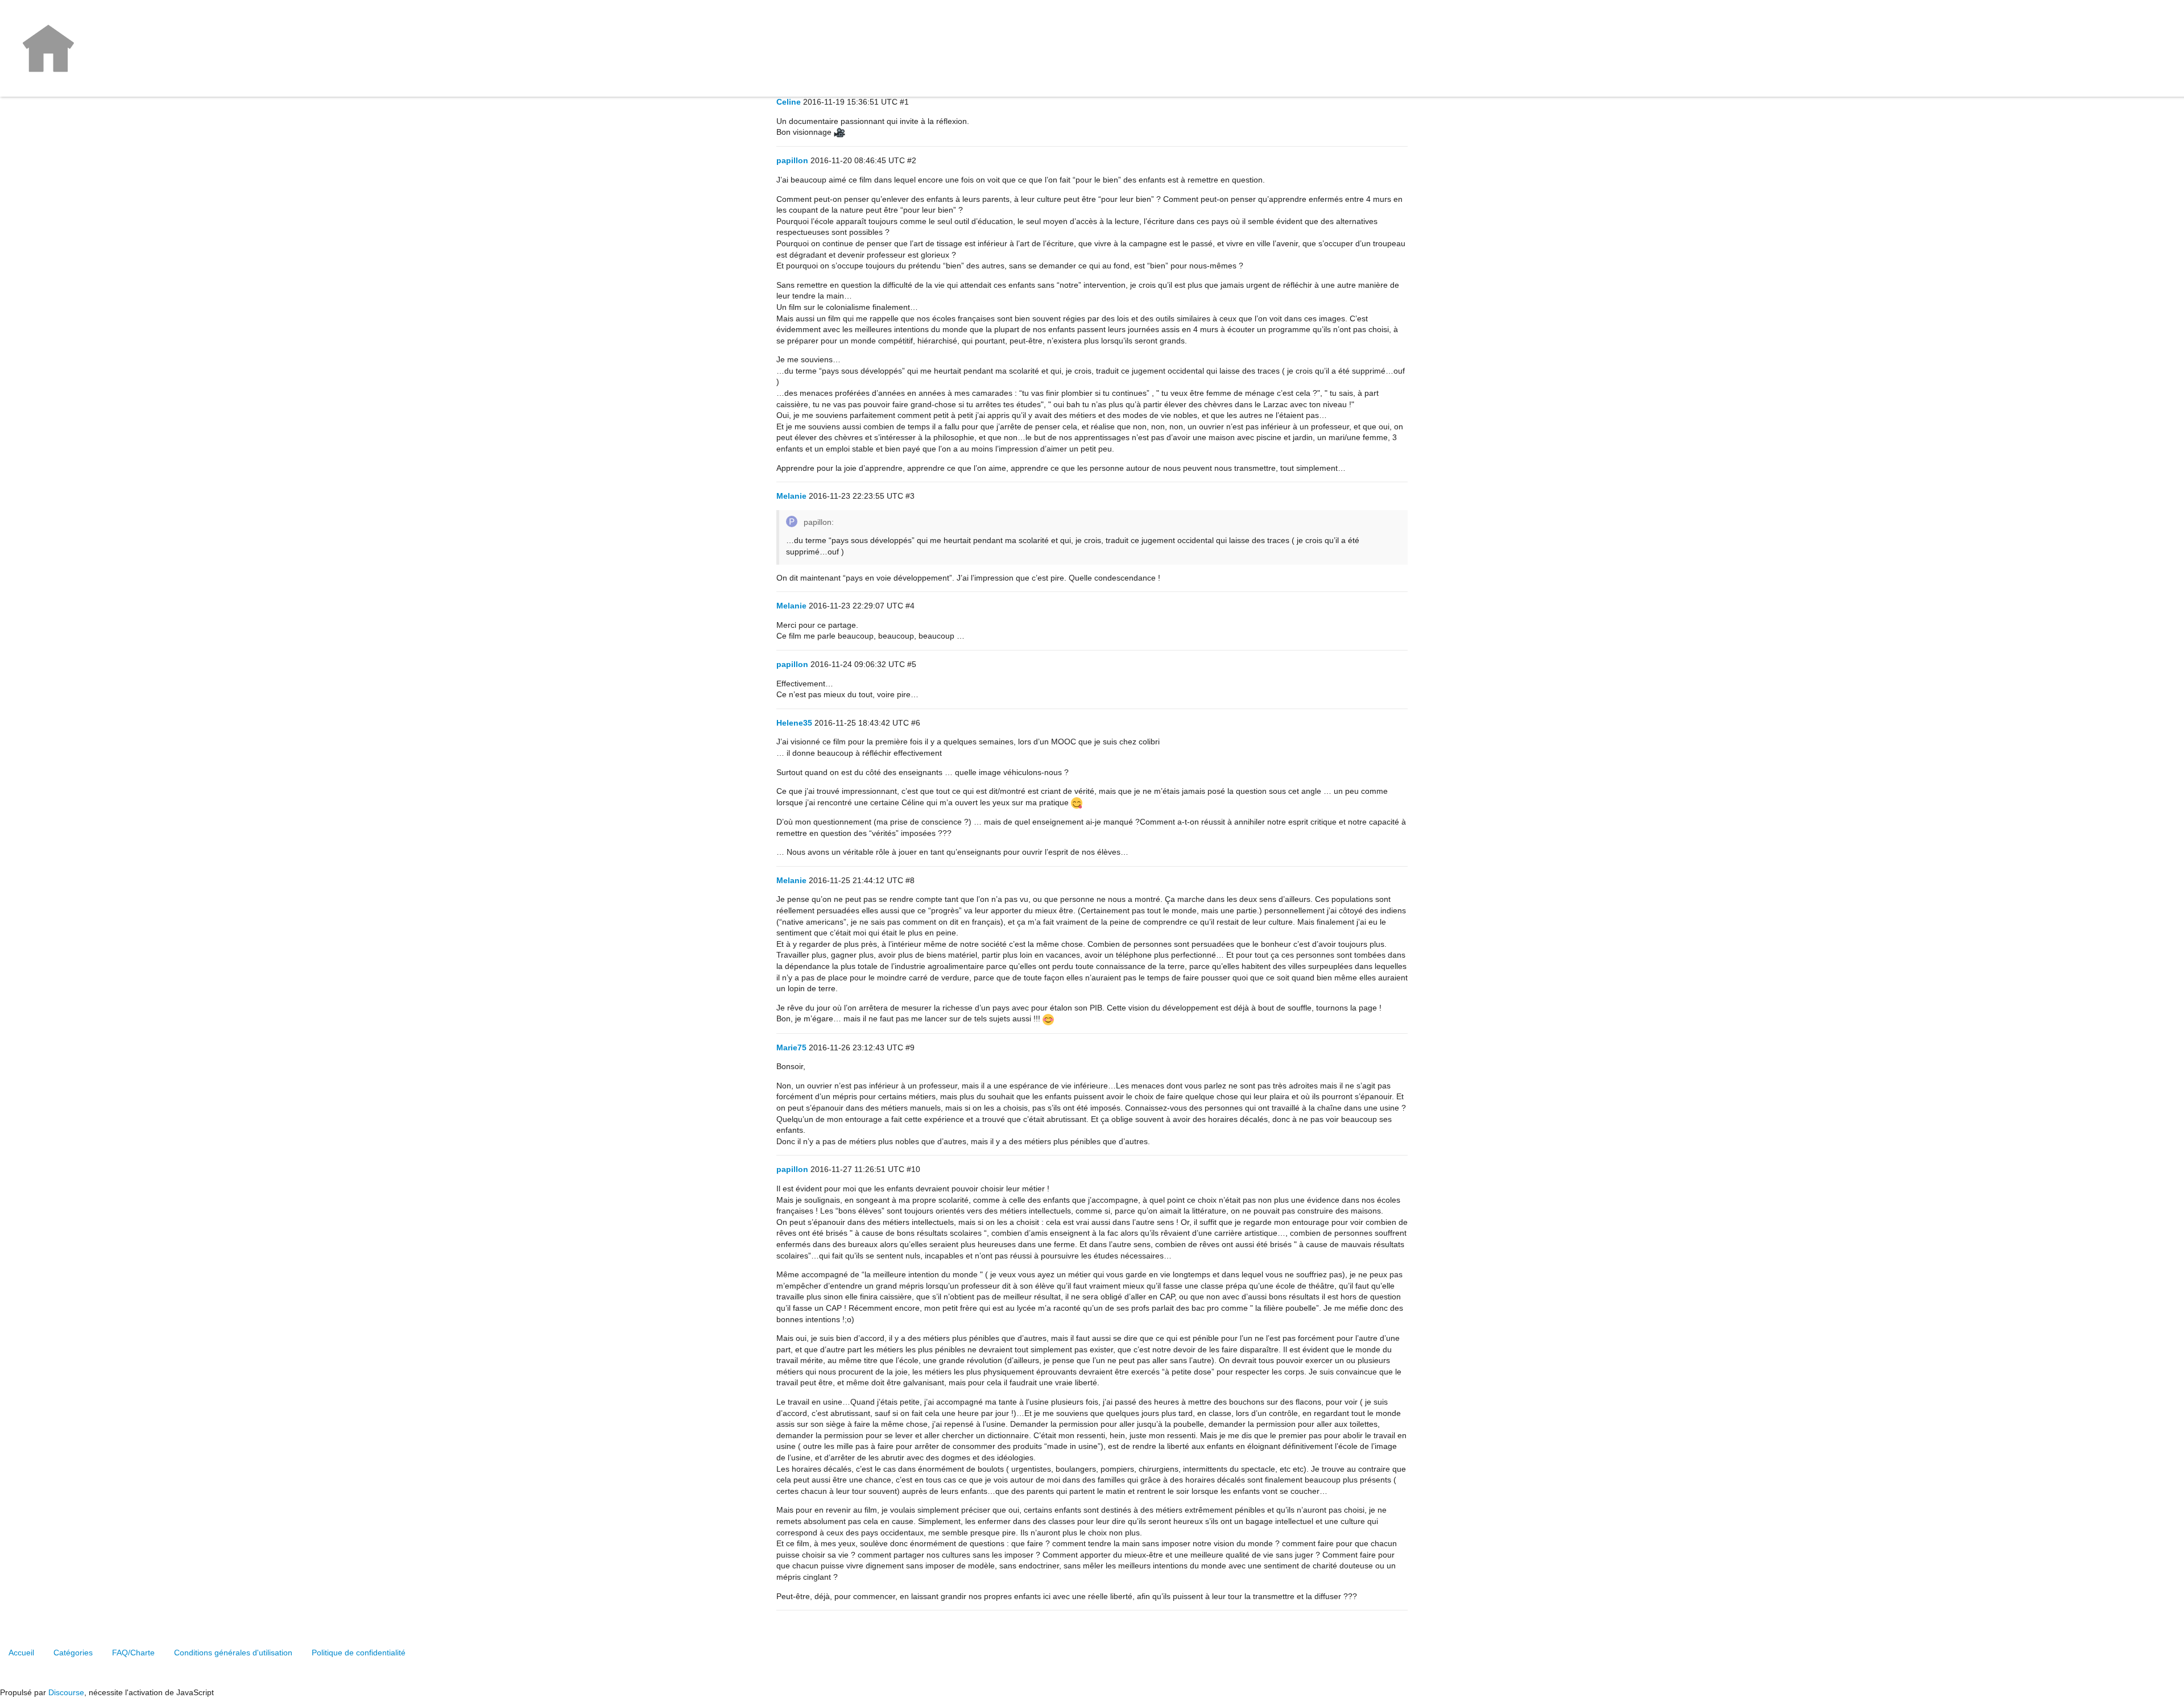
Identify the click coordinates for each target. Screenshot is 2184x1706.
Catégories (73, 1653)
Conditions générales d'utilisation (233, 1653)
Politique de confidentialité (359, 1653)
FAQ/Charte (133, 1653)
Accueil (21, 1653)
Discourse (66, 1692)
